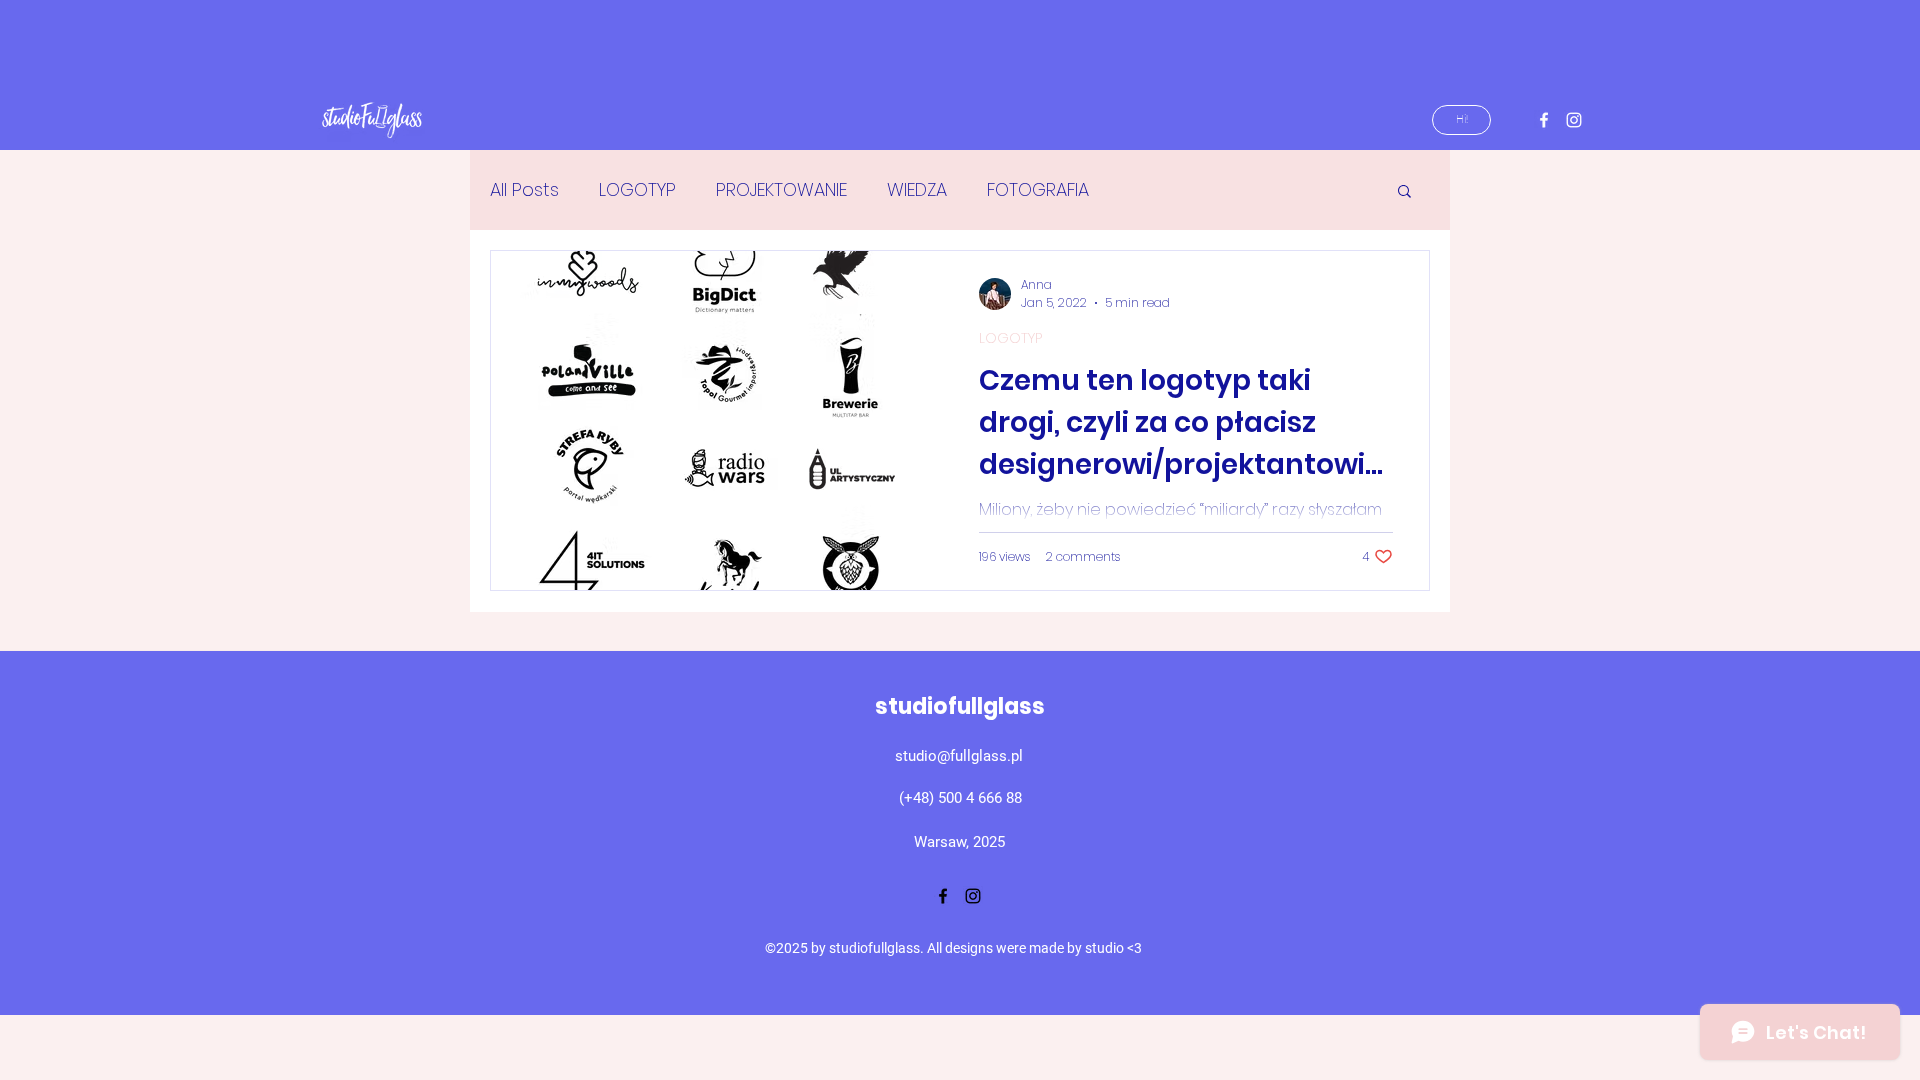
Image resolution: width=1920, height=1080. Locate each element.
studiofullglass (960, 706)
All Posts (524, 189)
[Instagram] (1574, 120)
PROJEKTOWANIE (781, 189)
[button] (1404, 192)
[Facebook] (1544, 120)
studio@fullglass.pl (959, 756)
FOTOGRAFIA (1038, 189)
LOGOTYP (637, 189)
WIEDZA (917, 189)
